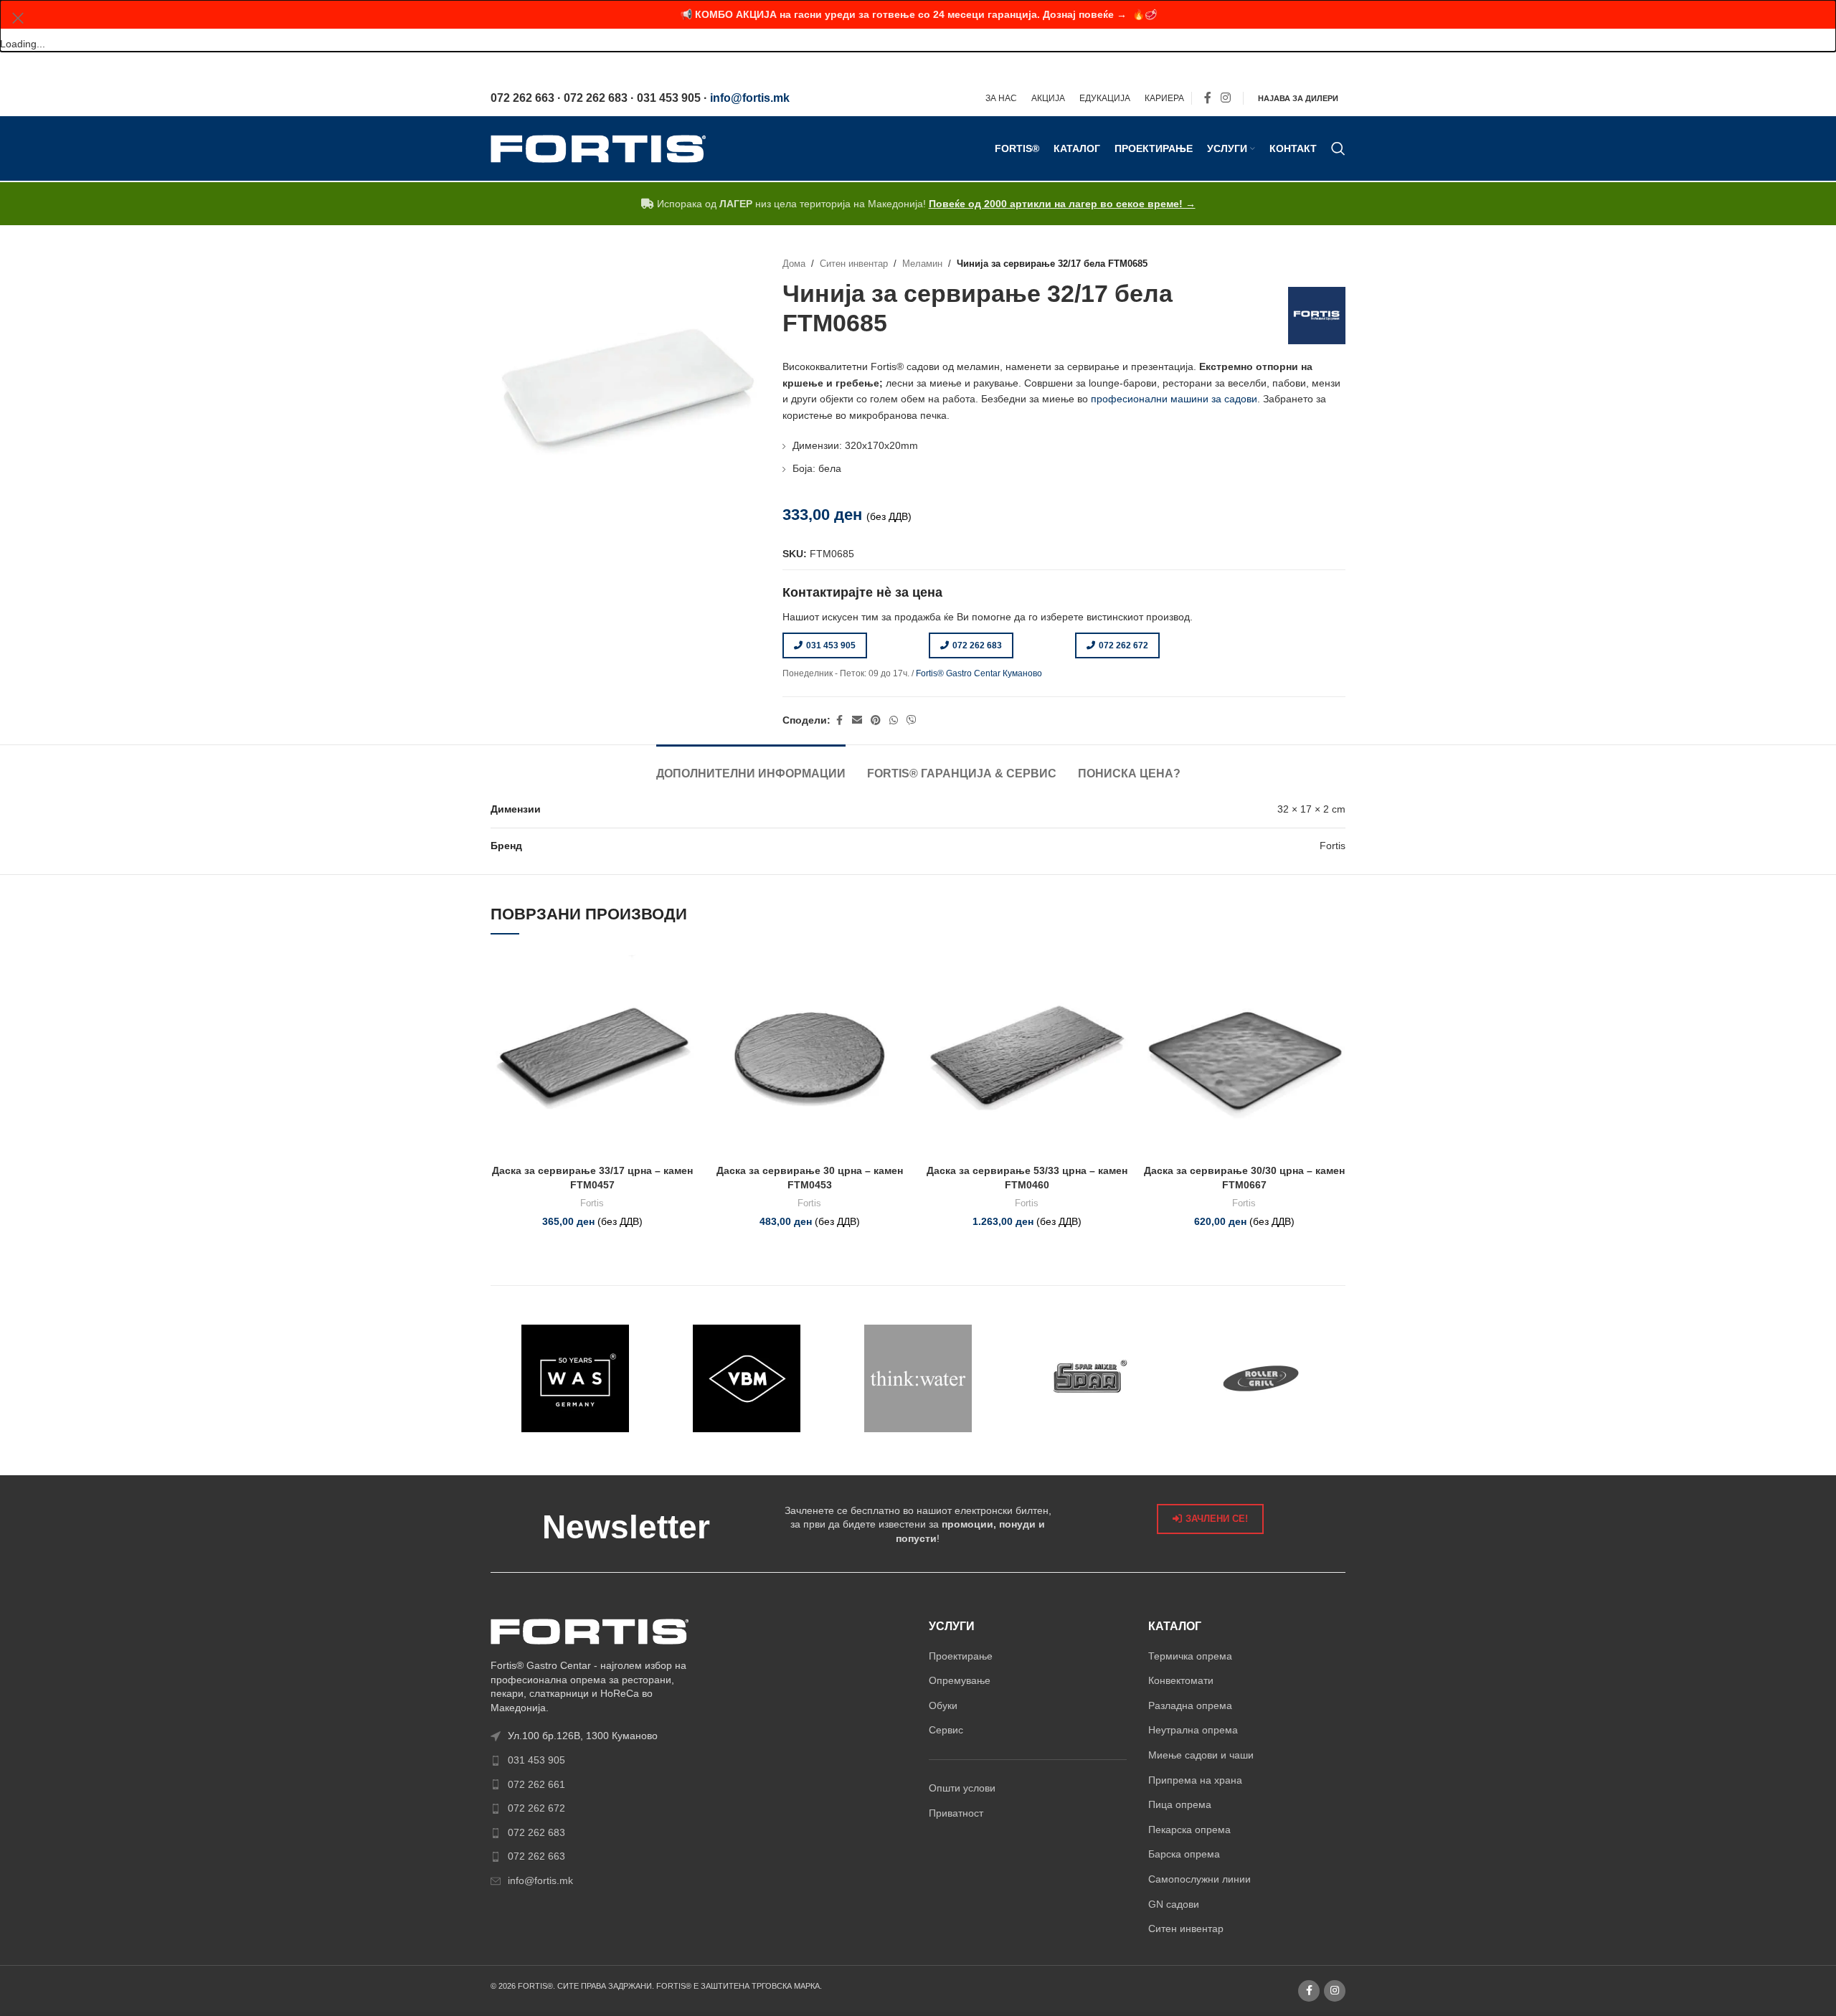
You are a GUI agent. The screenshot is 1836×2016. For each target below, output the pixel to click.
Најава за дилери (1298, 98)
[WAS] (576, 1378)
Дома (794, 264)
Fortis (592, 1203)
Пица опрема (1180, 1804)
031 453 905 (831, 645)
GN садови (1174, 1904)
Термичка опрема (1190, 1656)
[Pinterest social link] (876, 720)
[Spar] (1089, 1378)
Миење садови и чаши (1201, 1755)
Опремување (960, 1680)
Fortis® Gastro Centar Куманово (979, 673)
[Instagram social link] (1226, 99)
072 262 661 (536, 1784)
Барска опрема (1184, 1854)
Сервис (946, 1730)
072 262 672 (1123, 645)
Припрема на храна (1195, 1780)
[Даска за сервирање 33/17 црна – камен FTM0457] (592, 1056)
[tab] (751, 766)
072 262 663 (536, 1856)
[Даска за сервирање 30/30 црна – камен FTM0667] (1244, 1056)
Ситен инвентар (854, 264)
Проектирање (961, 1656)
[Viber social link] (912, 720)
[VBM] (747, 1378)
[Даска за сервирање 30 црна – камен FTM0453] (809, 1056)
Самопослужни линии (1199, 1879)
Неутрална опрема (1193, 1730)
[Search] (1338, 148)
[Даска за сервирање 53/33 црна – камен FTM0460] (1027, 1056)
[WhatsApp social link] (894, 720)
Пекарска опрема (1189, 1830)
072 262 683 (977, 645)
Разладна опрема (1190, 1705)
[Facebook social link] (1208, 99)
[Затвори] (18, 18)
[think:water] (918, 1378)
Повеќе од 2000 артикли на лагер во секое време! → (1062, 204)
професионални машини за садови (1174, 399)
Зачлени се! (1217, 1519)
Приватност (956, 1813)
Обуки (943, 1705)
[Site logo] (598, 148)
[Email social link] (857, 720)
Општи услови (962, 1788)
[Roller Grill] (1260, 1378)
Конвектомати (1181, 1680)
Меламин (922, 264)
